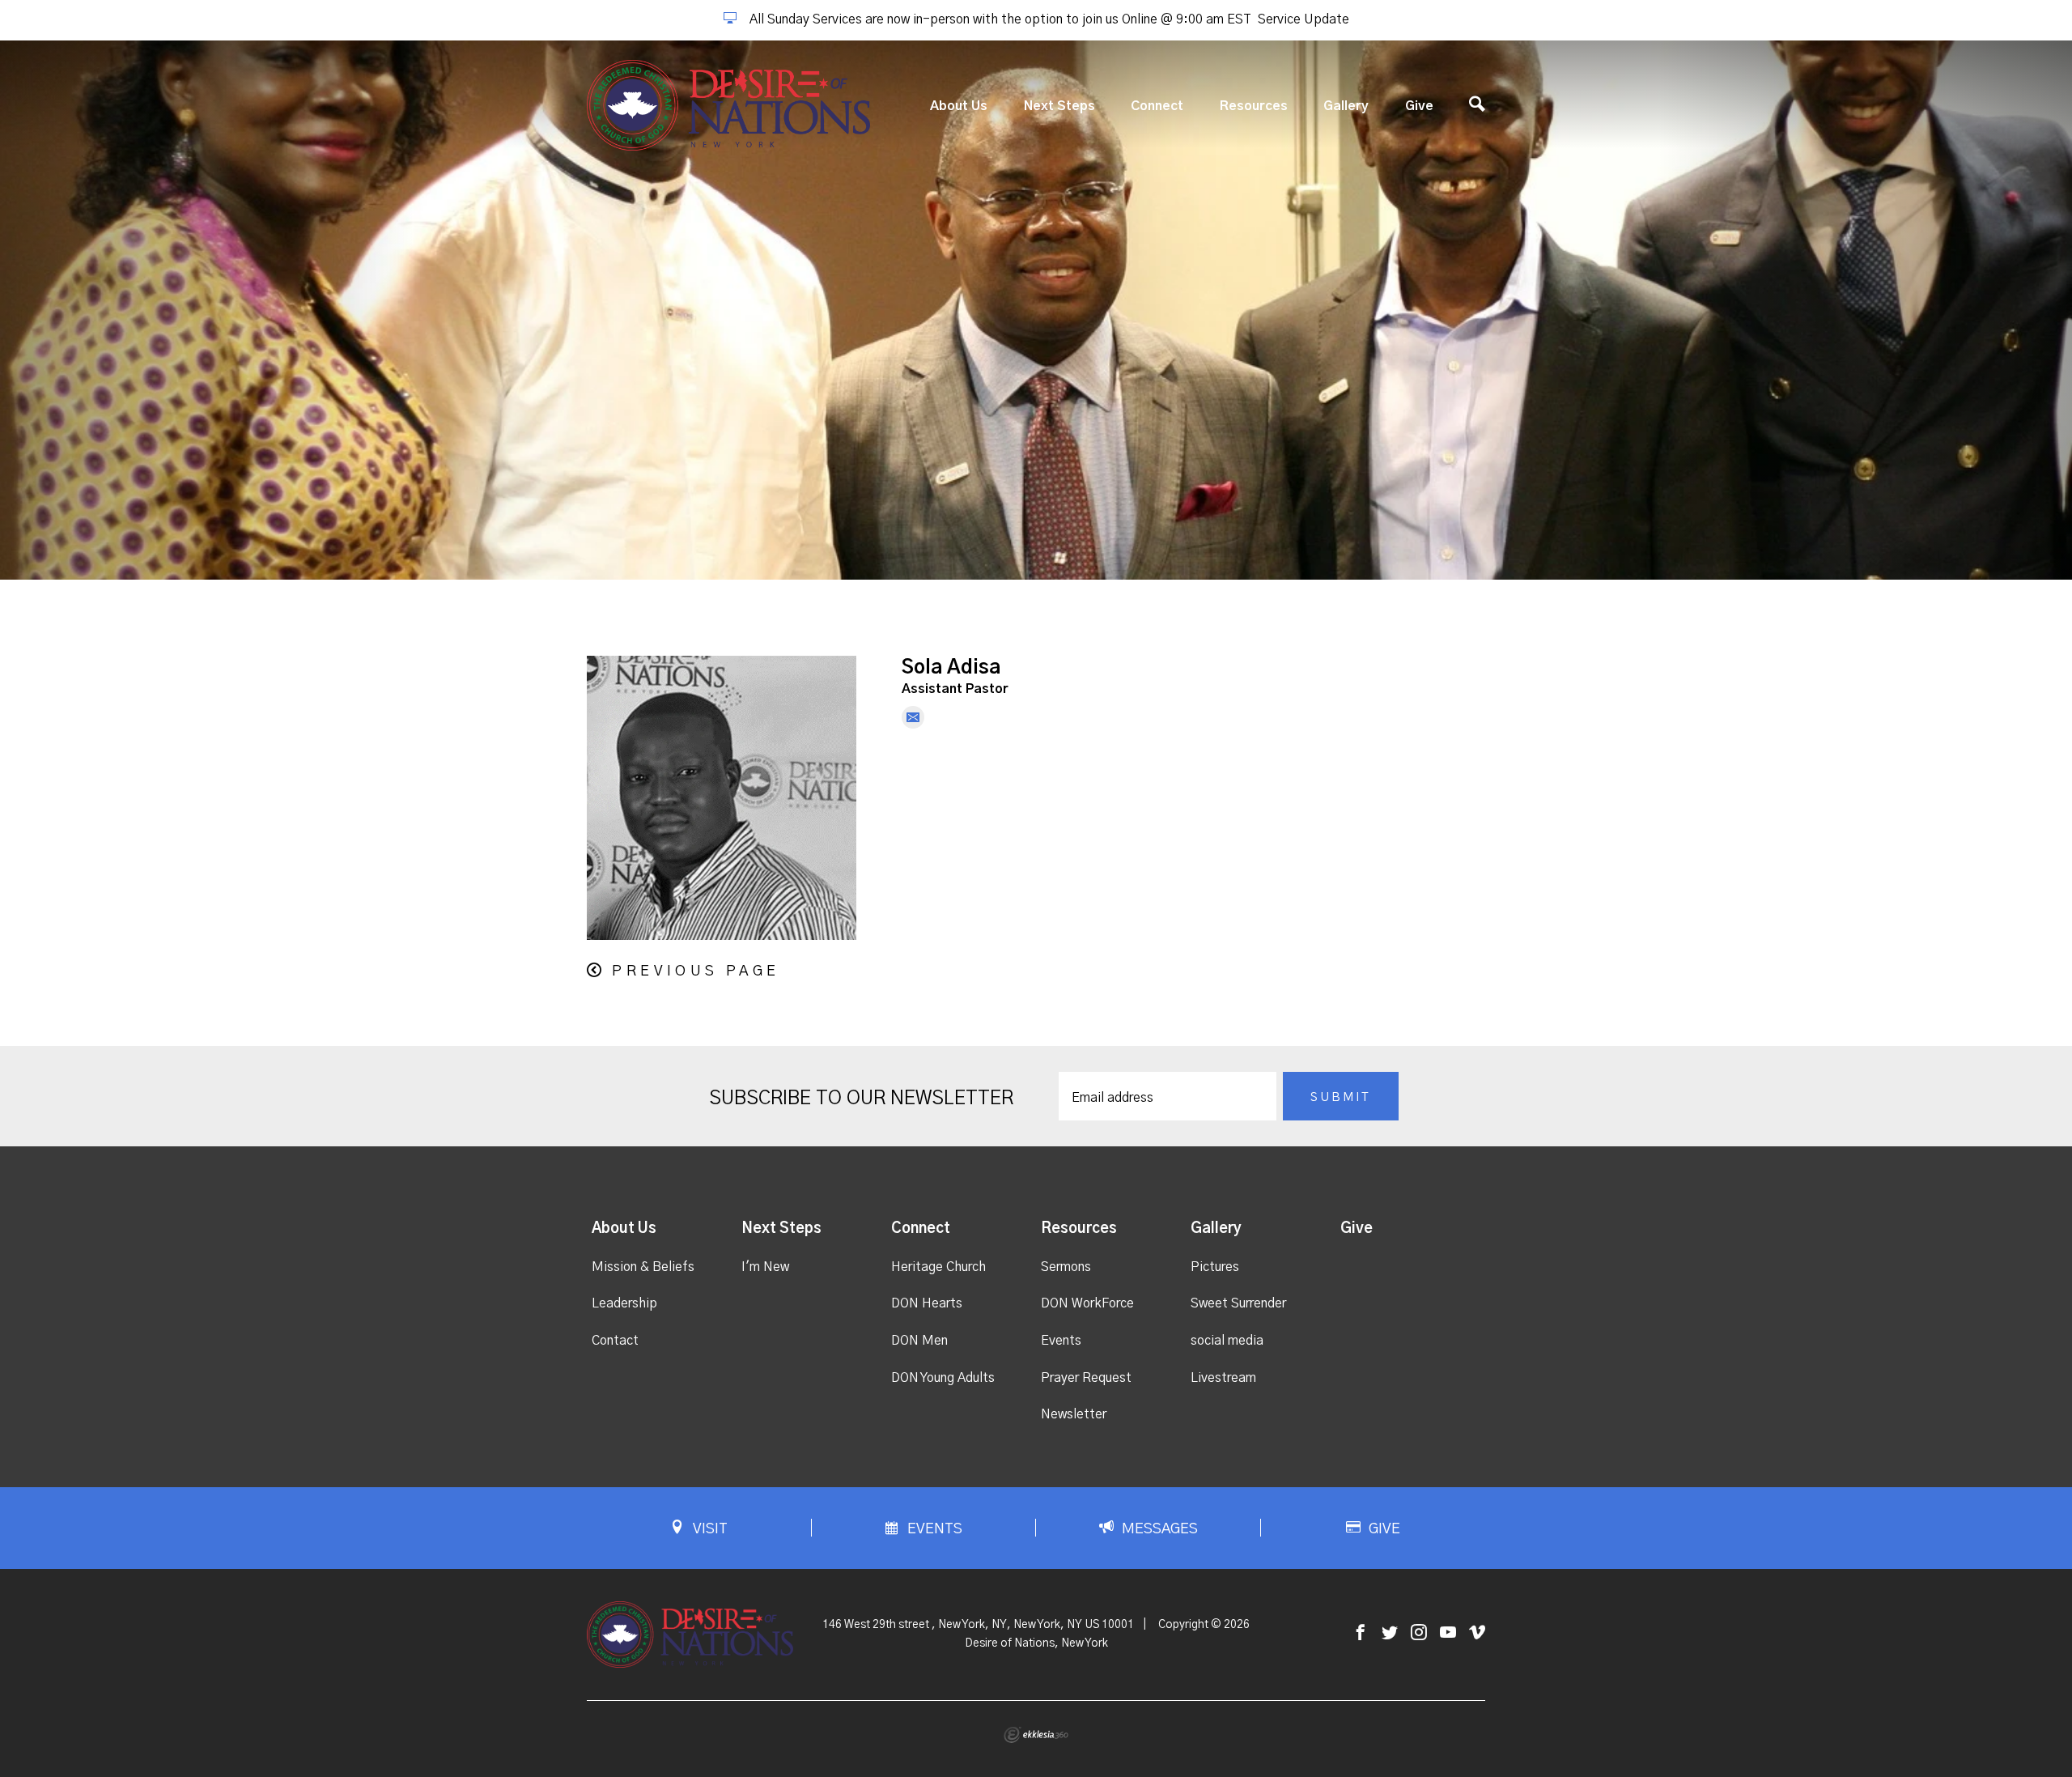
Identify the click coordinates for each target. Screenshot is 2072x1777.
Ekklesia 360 (1036, 1735)
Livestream (1223, 1378)
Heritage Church (938, 1267)
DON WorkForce (1087, 1303)
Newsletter (1074, 1414)
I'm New (765, 1267)
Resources (1254, 106)
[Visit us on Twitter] (1390, 1633)
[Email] (913, 717)
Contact (615, 1341)
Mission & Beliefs (643, 1267)
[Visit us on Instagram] (1419, 1633)
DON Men (919, 1341)
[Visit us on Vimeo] (1477, 1633)
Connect (1157, 106)
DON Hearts (927, 1303)
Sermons (1066, 1267)
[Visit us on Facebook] (1361, 1633)
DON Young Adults (943, 1378)
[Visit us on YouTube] (1448, 1633)
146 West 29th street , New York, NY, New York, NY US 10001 (978, 1625)
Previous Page (696, 971)
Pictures (1215, 1267)
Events (1061, 1341)
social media (1227, 1341)
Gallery (1346, 106)
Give (1419, 106)
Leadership (624, 1303)
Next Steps (1059, 106)
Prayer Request (1086, 1378)
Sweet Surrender (1238, 1303)
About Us (959, 106)
